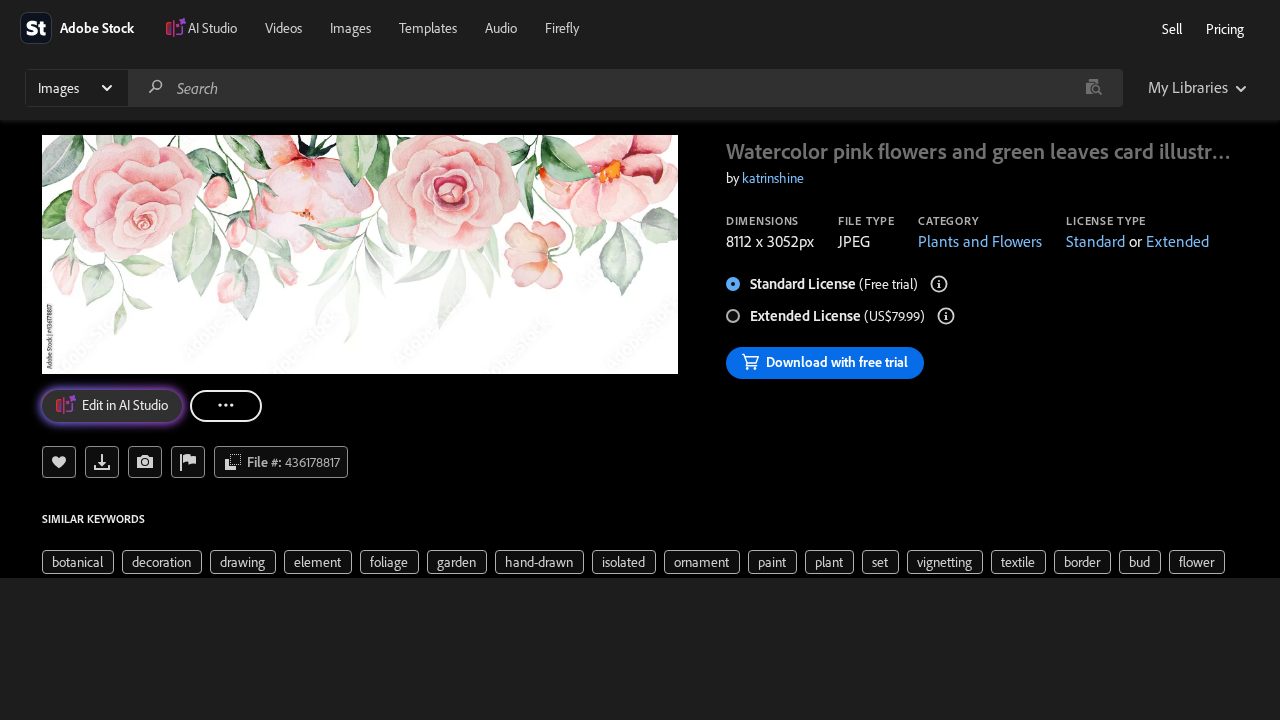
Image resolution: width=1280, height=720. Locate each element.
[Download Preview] (102, 462)
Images (350, 28)
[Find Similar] (145, 462)
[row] (78, 562)
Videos (283, 28)
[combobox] (625, 88)
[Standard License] (939, 284)
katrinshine (773, 178)
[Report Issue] (188, 462)
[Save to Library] (59, 462)
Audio (501, 28)
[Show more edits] (226, 406)
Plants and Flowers (980, 241)
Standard (1095, 241)
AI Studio (212, 28)
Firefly (562, 28)
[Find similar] (1093, 88)
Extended (1177, 241)
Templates (428, 28)
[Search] (156, 87)
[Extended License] (946, 316)
